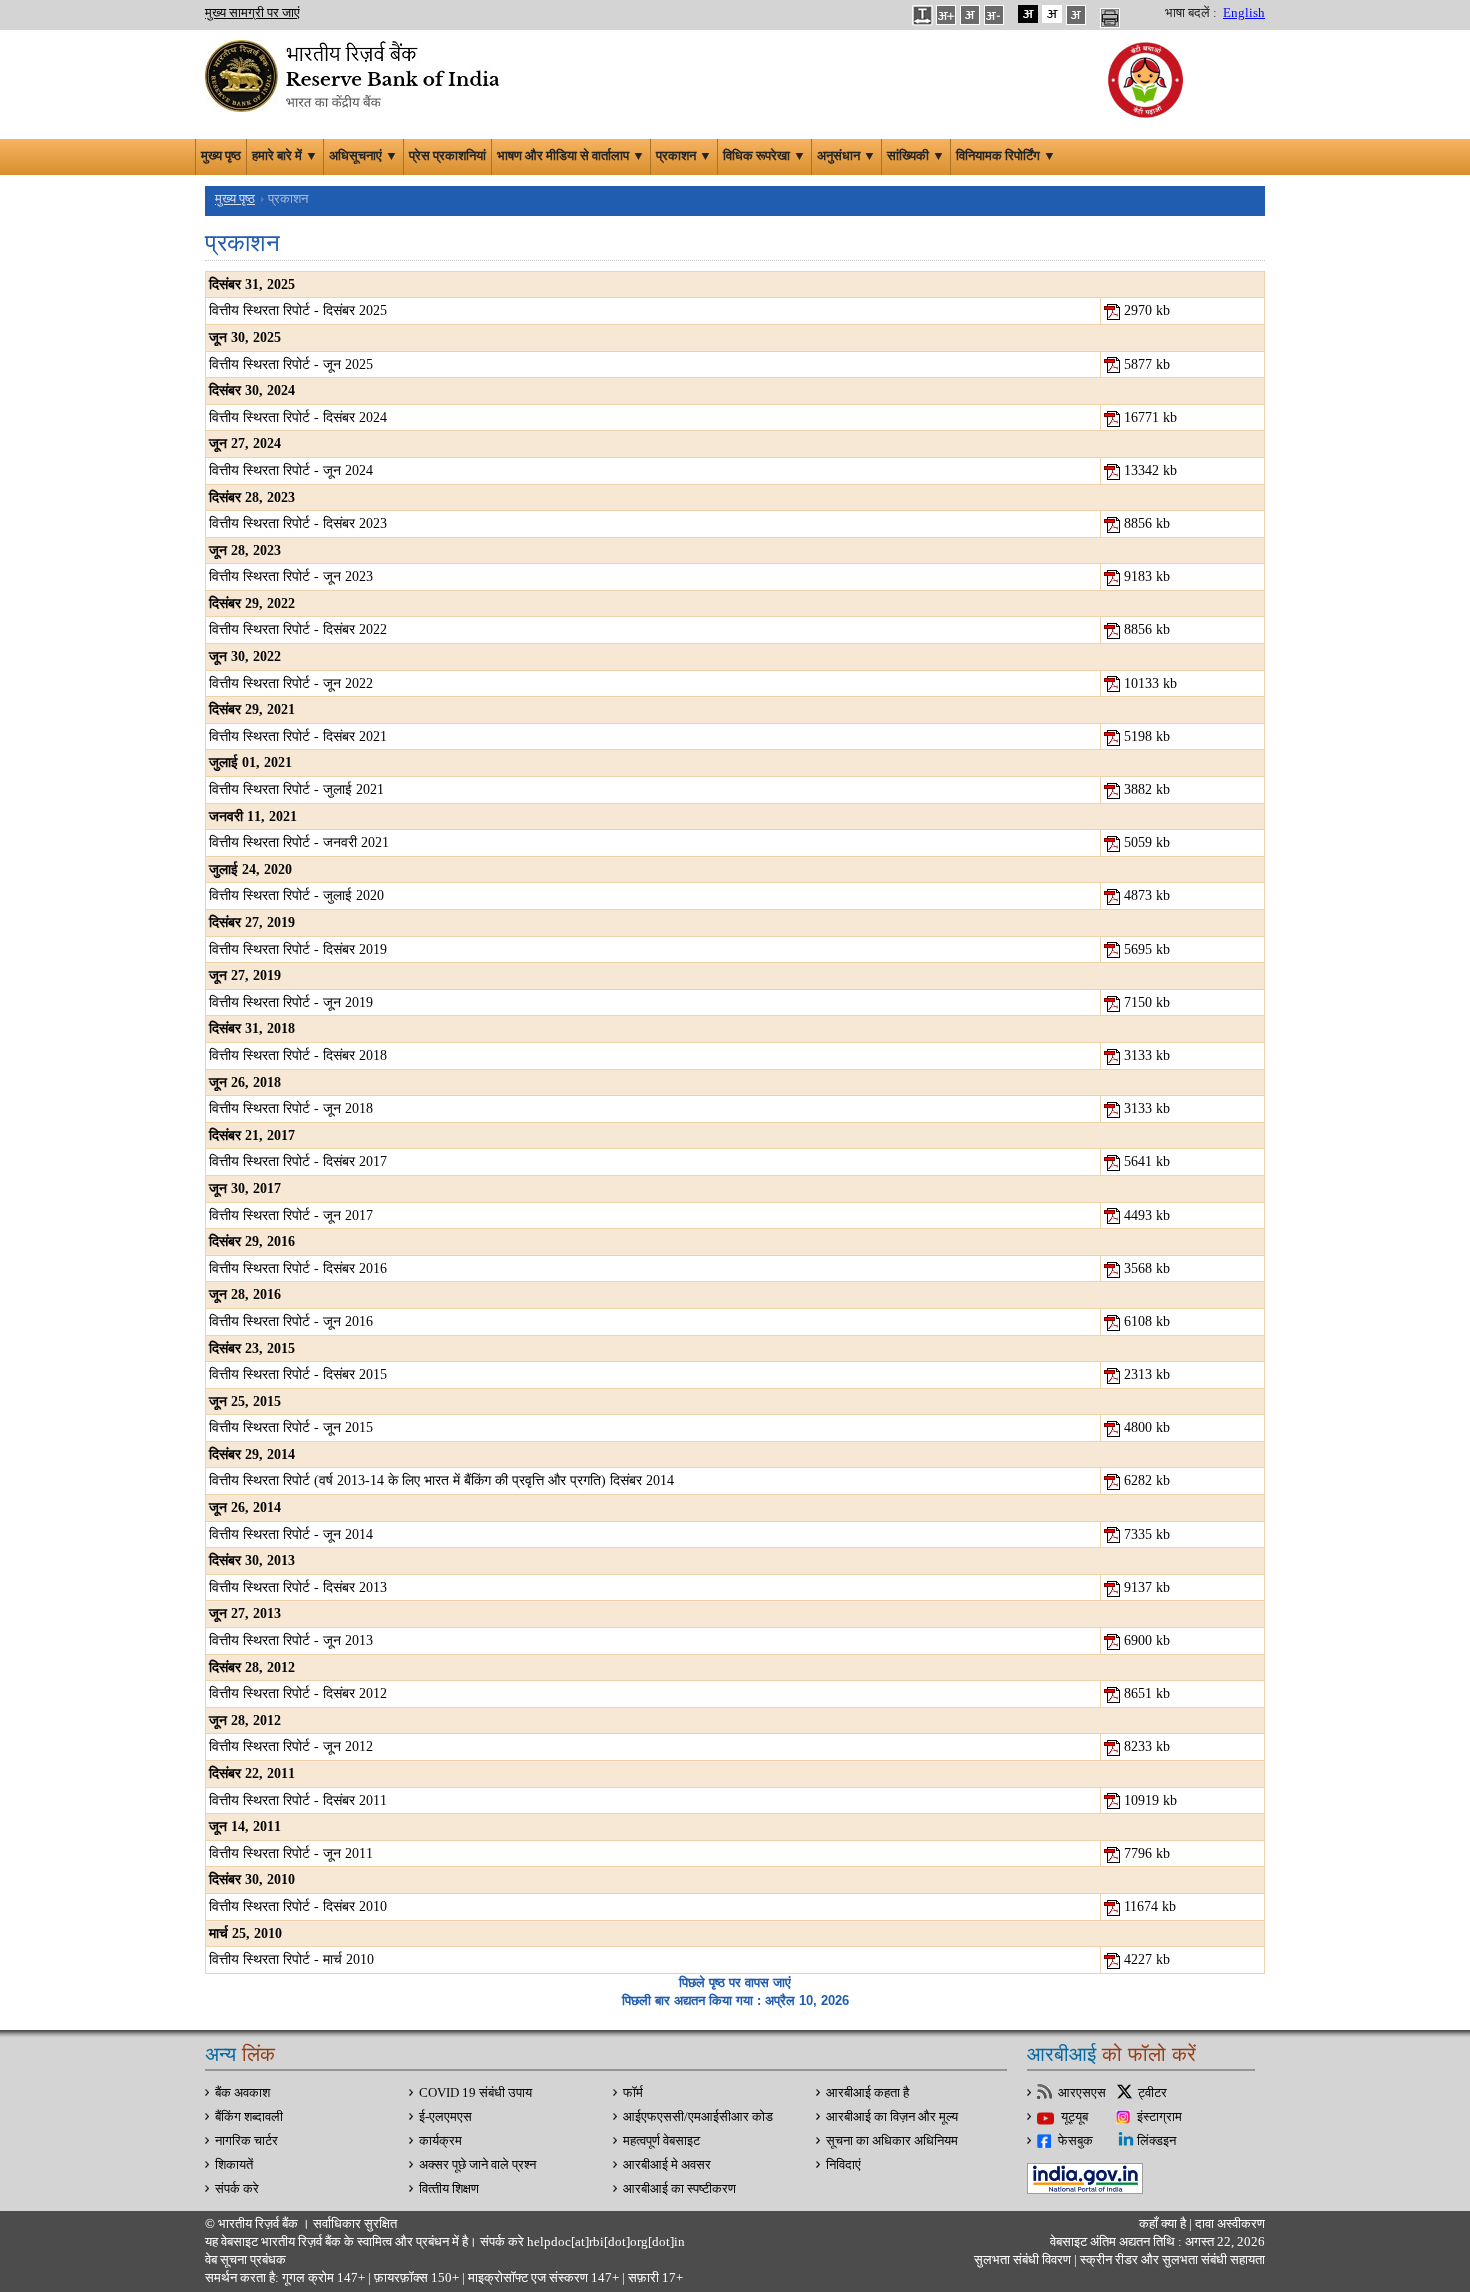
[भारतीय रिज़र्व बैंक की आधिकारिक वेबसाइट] (355, 74)
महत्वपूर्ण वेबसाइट (661, 2141)
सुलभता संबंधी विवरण (1022, 2260)
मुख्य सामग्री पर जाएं (252, 13)
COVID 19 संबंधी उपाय (475, 2093)
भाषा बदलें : (1191, 13)
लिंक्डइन (1156, 2141)
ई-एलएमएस (445, 2117)
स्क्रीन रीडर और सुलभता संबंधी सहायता (1171, 2260)
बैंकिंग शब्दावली (249, 2117)
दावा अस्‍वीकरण (1230, 2224)
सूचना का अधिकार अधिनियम (892, 2141)
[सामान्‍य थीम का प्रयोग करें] (1052, 14)
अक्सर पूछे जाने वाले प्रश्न (477, 2165)
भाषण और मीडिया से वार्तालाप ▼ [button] (571, 156)
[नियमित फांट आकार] (970, 14)
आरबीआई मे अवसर (667, 2165)
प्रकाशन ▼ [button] (684, 156)
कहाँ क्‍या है (1164, 2224)
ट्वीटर (1152, 2093)
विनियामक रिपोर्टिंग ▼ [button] (1006, 156)
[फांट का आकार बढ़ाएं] (946, 14)
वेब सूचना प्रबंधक (245, 2260)
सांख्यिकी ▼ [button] (916, 156)
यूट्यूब (1074, 2117)
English (1244, 13)
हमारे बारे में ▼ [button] (285, 156)
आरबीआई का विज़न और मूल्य (892, 2117)
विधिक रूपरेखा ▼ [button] (764, 156)
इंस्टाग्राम (1159, 2117)
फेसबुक (1075, 2141)
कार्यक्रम (440, 2141)
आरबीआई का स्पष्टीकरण (679, 2189)
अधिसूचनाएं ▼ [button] (363, 156)
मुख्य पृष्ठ (221, 156)
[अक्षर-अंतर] (922, 14)
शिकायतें (234, 2165)
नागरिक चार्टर (246, 2141)
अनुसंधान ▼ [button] (846, 156)
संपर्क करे (237, 2189)
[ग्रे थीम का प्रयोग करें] (1076, 14)
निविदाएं (843, 2165)
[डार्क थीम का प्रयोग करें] (1028, 14)
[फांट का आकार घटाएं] (994, 14)
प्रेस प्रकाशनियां (447, 156)
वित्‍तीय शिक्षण (449, 2189)
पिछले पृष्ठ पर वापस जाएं (735, 1982)
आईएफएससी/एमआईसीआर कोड (698, 2117)
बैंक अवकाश (242, 2093)
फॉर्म (633, 2093)
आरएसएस (1082, 2093)
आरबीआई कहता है (867, 2093)
